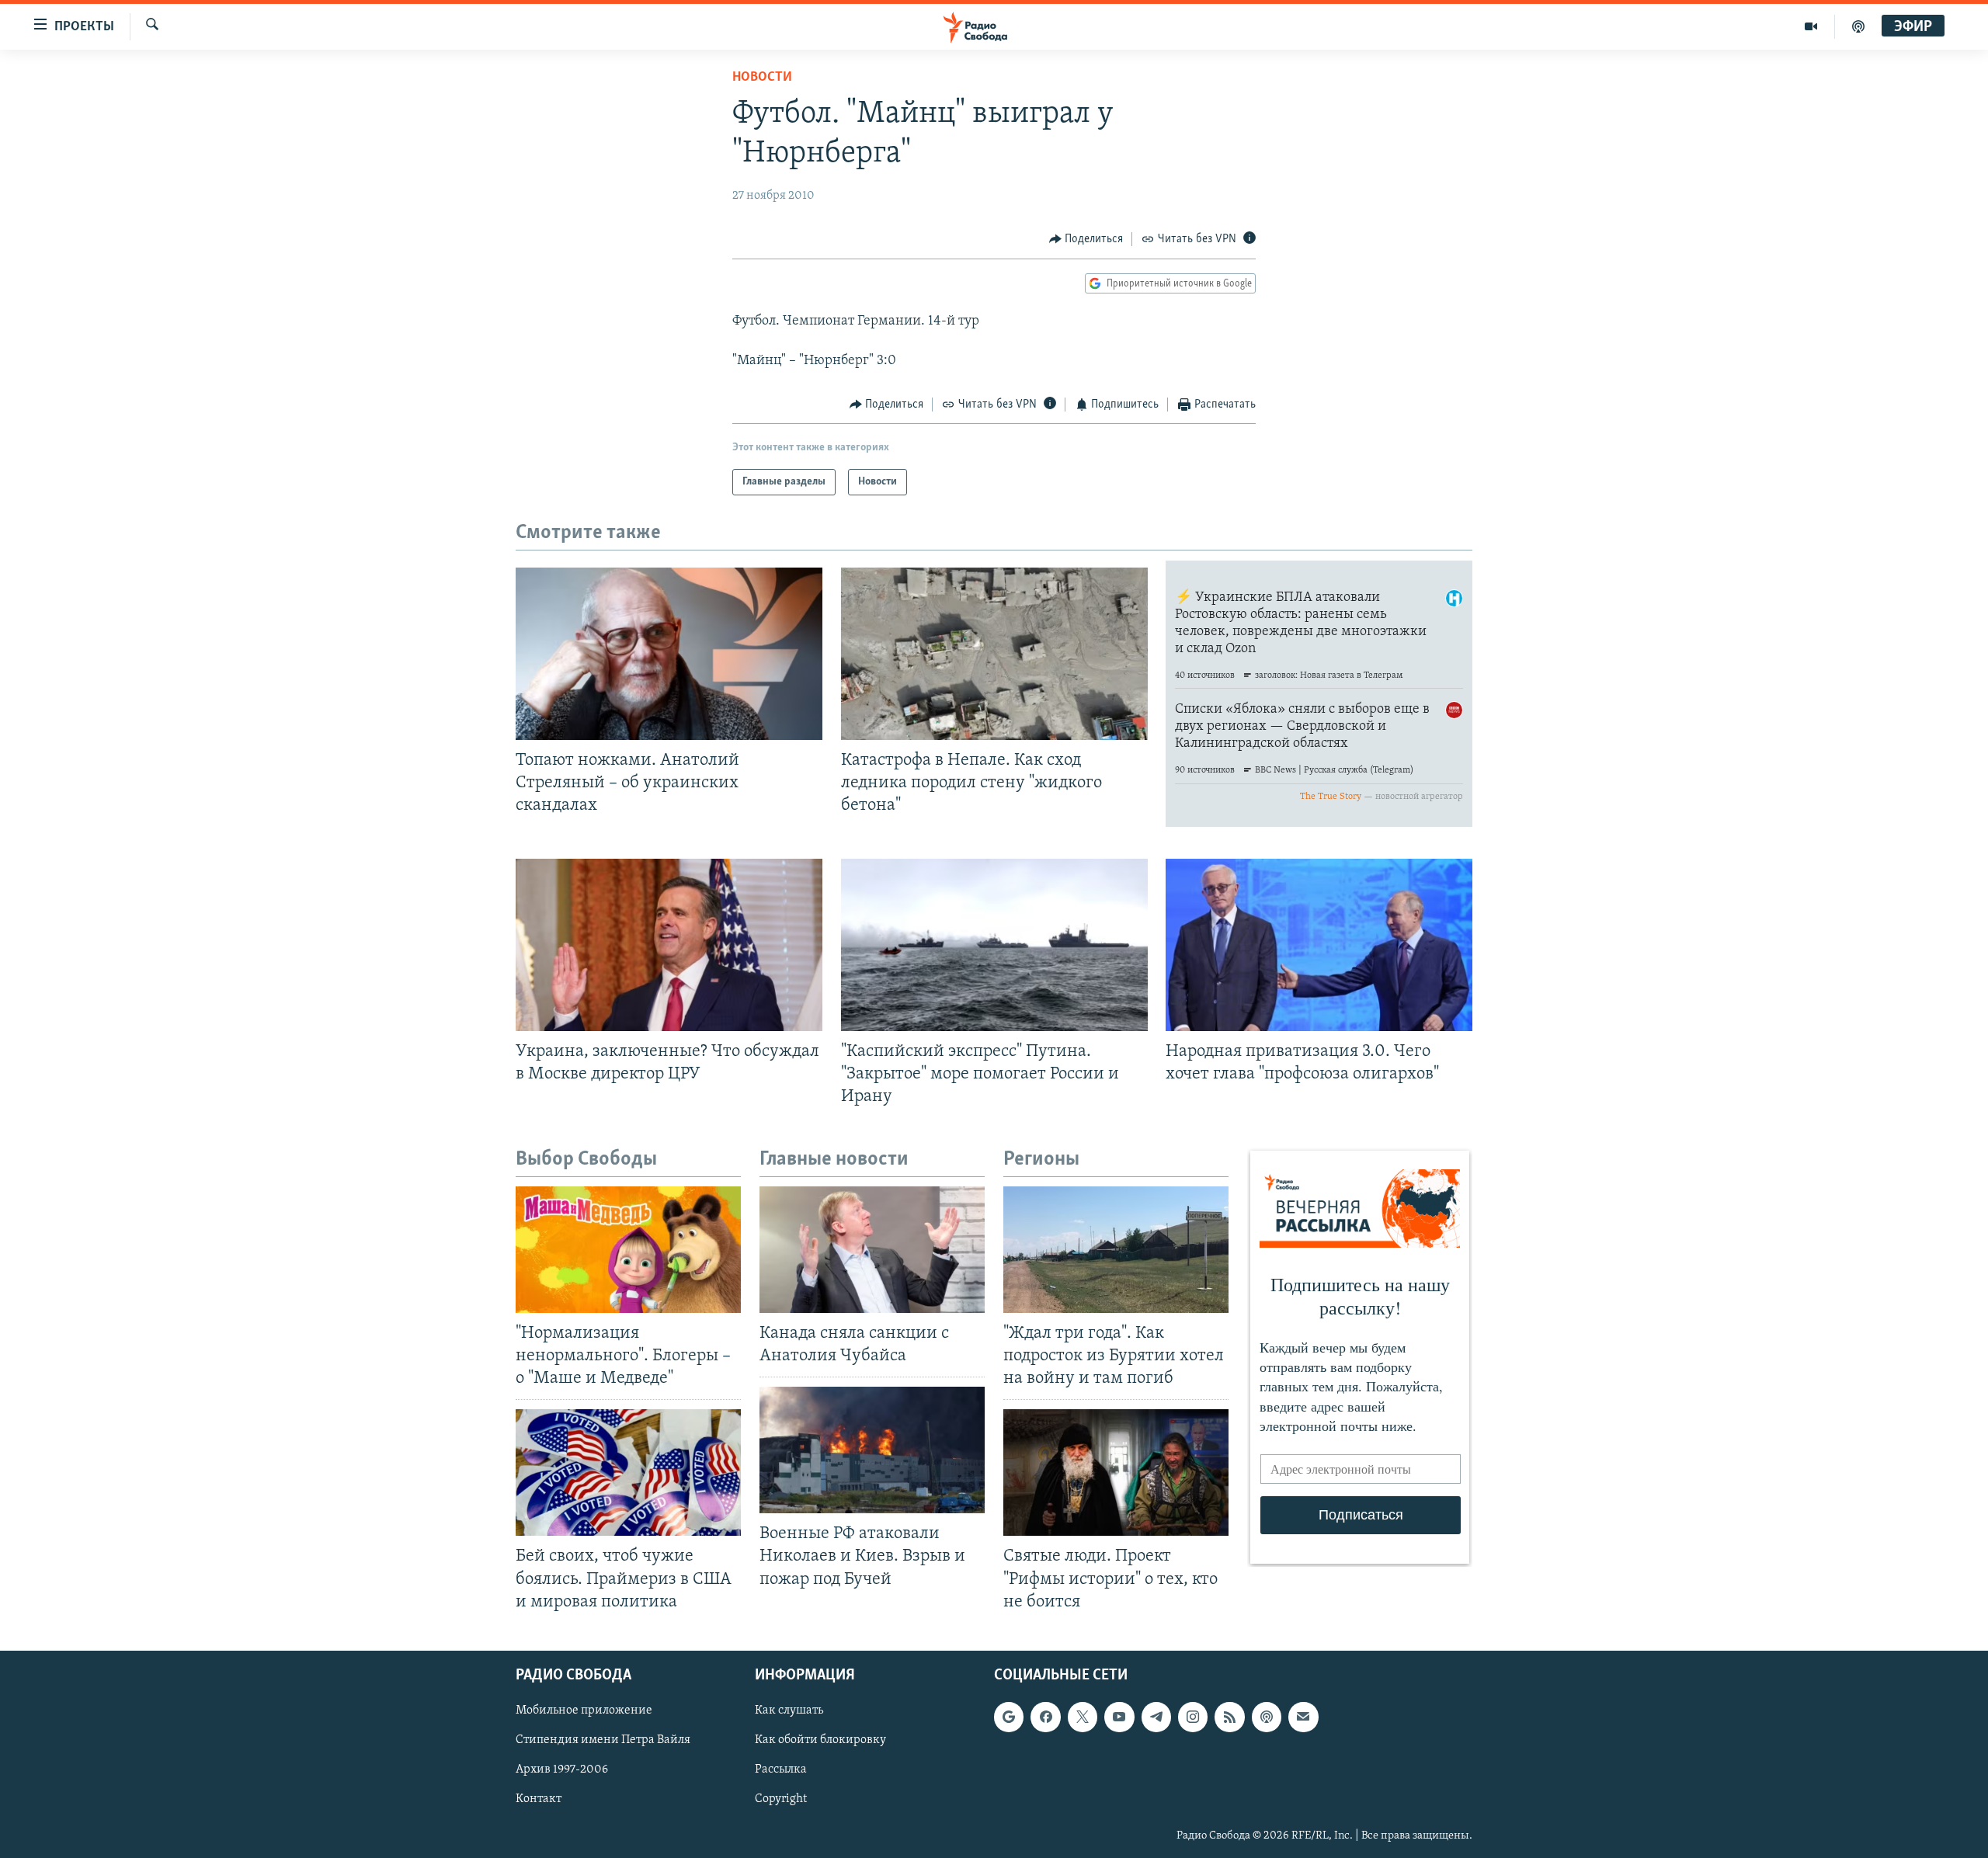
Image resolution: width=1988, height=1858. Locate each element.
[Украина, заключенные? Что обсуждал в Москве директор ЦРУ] (669, 945)
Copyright (781, 1799)
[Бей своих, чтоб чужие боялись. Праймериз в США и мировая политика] (628, 1473)
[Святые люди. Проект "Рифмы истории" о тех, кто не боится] (1116, 1473)
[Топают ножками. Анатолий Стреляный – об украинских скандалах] (669, 654)
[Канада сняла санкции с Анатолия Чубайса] (872, 1250)
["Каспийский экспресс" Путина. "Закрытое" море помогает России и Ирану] (994, 945)
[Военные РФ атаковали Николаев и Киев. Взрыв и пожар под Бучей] (872, 1450)
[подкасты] (1858, 26)
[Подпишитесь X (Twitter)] (1083, 1717)
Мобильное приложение (584, 1710)
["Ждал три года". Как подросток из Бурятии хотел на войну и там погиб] (1116, 1250)
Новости (762, 78)
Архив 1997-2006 (562, 1769)
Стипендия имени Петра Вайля (603, 1740)
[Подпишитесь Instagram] (1193, 1717)
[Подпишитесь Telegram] (1156, 1717)
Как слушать (789, 1710)
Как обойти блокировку (820, 1740)
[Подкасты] (1267, 1717)
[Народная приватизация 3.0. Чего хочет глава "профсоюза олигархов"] (1319, 945)
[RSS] (1229, 1717)
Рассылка (781, 1769)
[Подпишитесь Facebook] (1045, 1717)
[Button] (1086, 239)
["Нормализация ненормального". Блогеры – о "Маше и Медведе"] (628, 1250)
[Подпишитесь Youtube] (1119, 1717)
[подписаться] (1303, 1717)
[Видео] (1811, 26)
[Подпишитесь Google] (1009, 1717)
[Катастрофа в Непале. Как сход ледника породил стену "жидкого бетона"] (994, 654)
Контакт (539, 1799)
